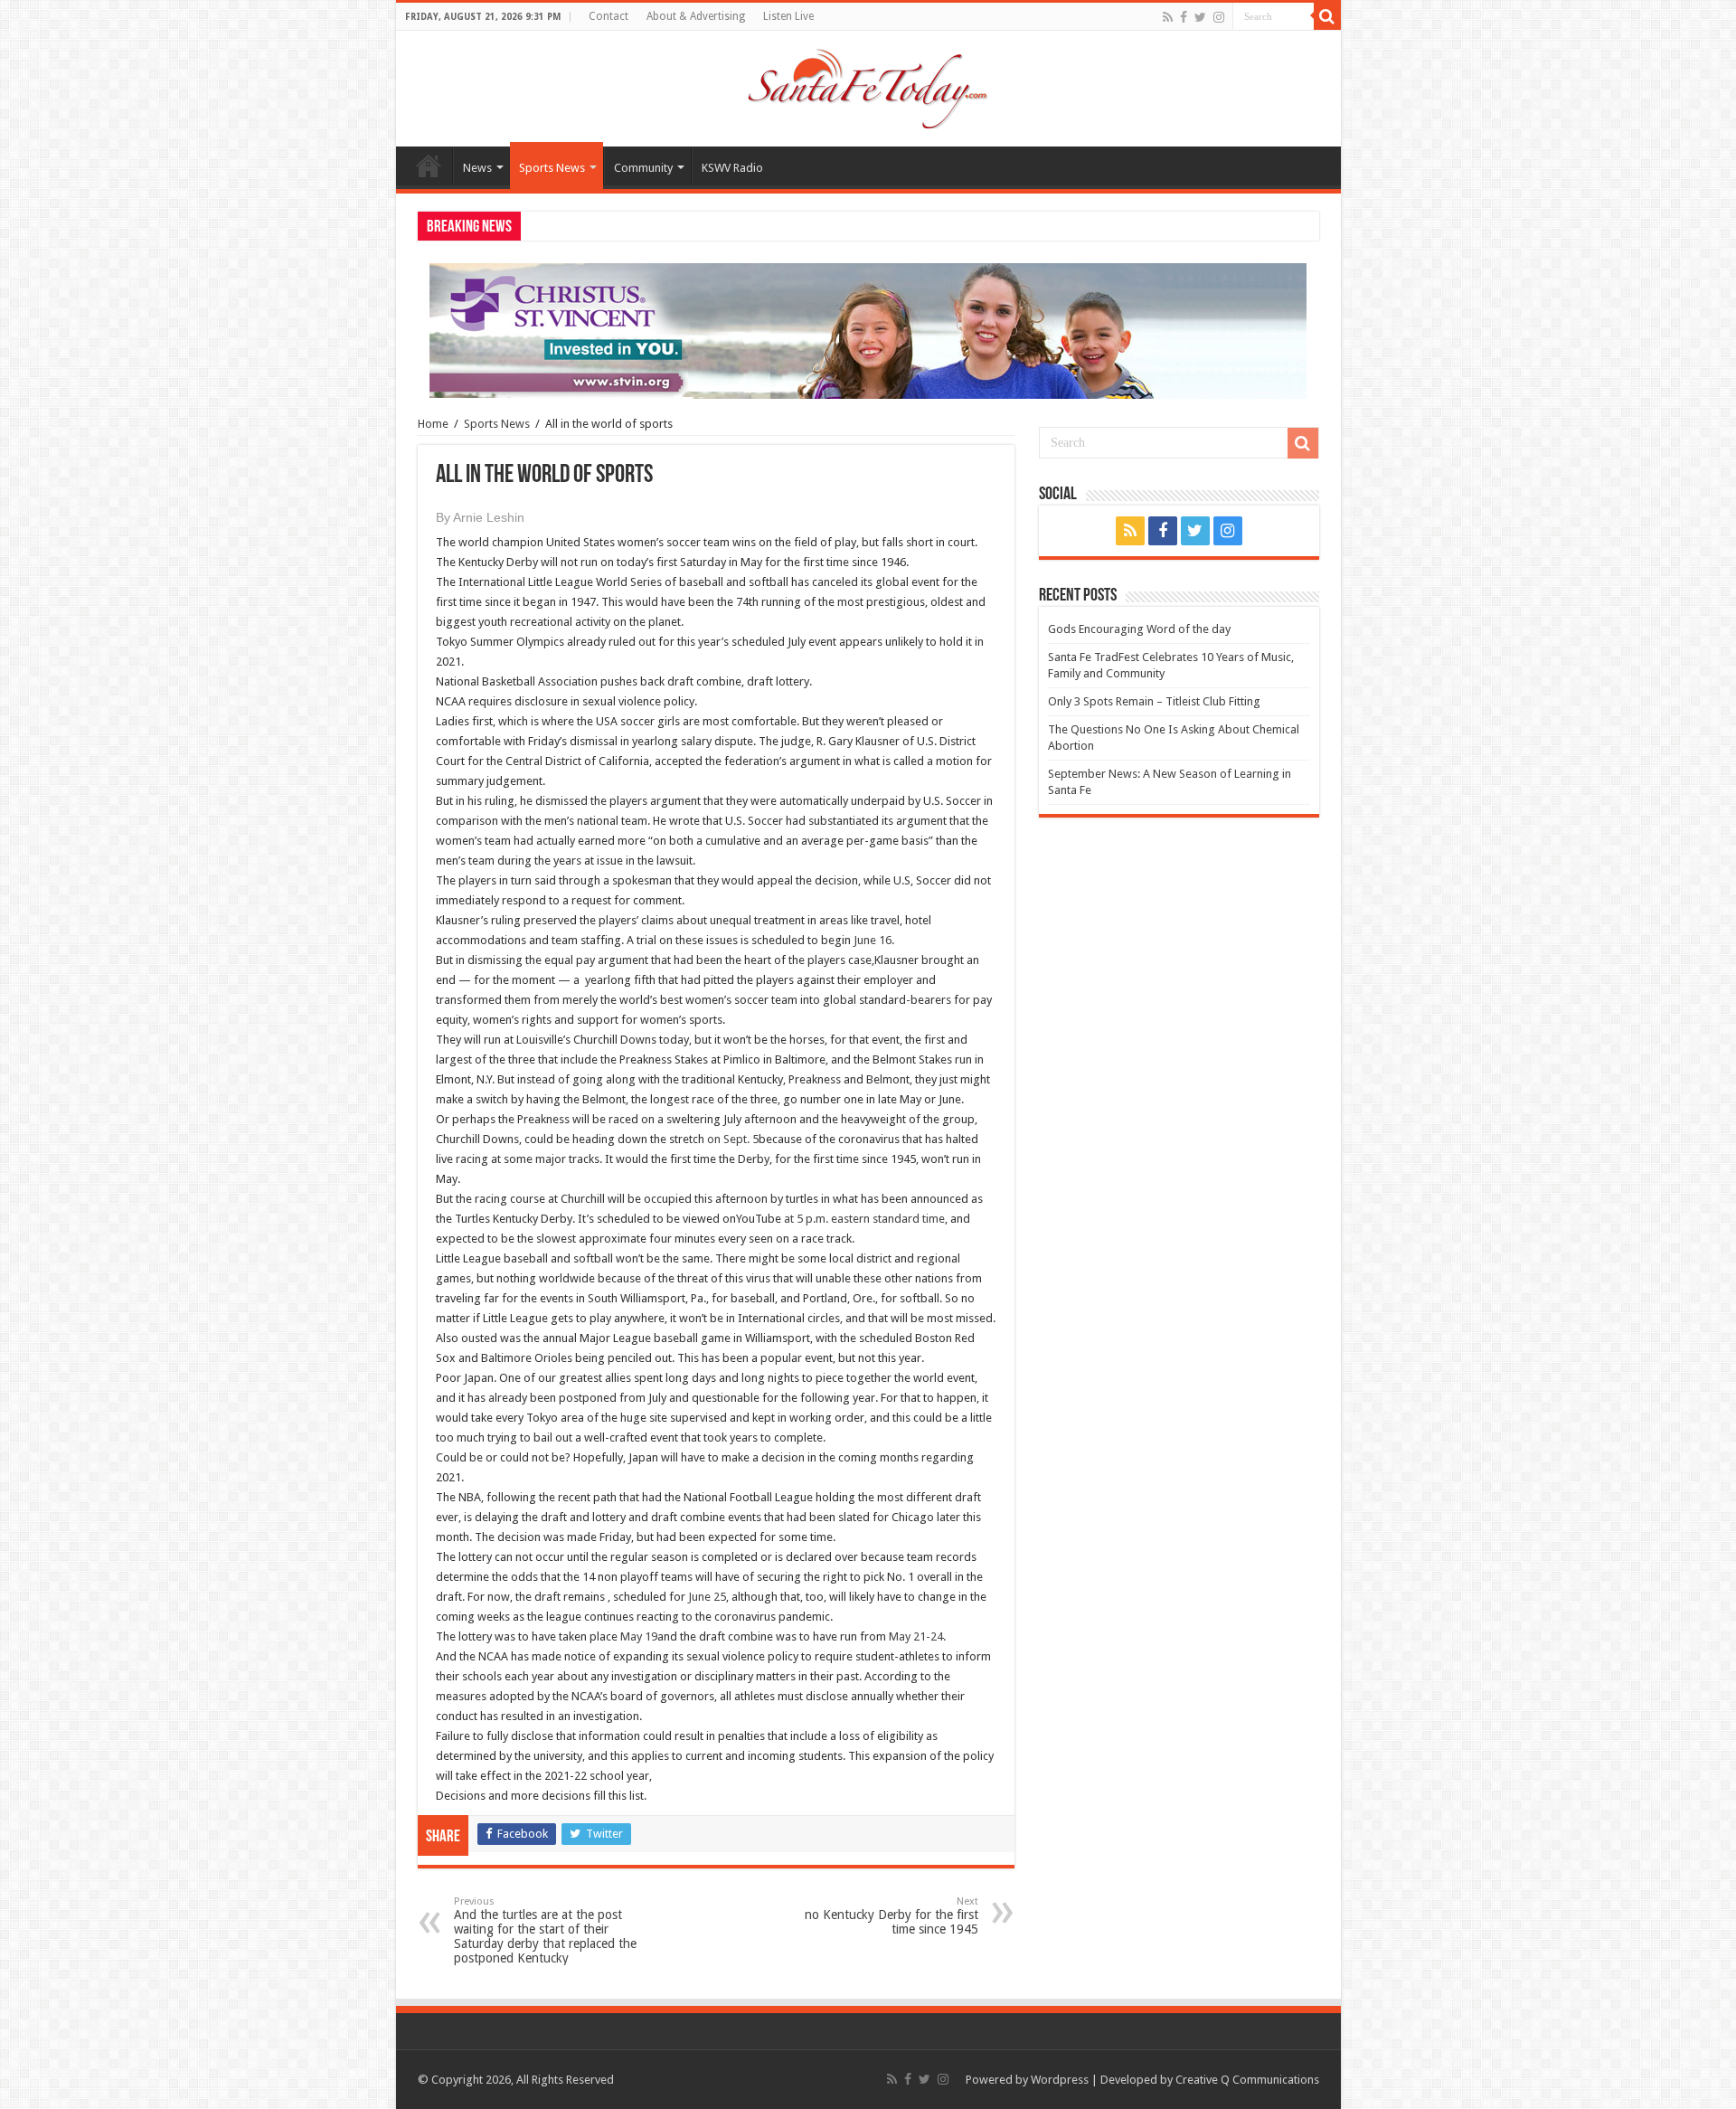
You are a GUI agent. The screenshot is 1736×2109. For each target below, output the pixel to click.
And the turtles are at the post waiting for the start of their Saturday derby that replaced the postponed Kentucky (545, 1930)
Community (643, 168)
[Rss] (1168, 17)
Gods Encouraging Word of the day (1139, 629)
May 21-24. (917, 1636)
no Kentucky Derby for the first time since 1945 (892, 1916)
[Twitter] (1200, 17)
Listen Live (788, 16)
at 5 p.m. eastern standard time (864, 1219)
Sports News (552, 168)
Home (429, 166)
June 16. (874, 940)
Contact (609, 16)
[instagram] (1219, 17)
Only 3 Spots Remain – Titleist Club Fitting (1154, 701)
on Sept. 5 (733, 1139)
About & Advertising (696, 16)
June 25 (707, 1597)
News (477, 168)
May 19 (639, 1636)
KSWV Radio (732, 168)
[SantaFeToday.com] (868, 85)
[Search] (1327, 16)
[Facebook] (1184, 17)
